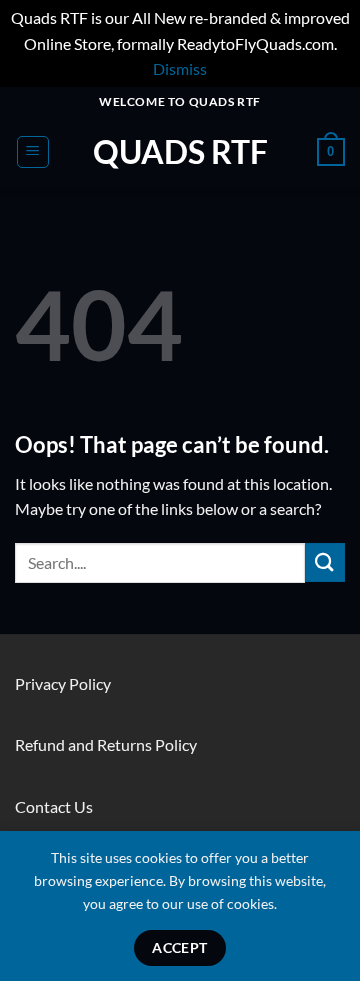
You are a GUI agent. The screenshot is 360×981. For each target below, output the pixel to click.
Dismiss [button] (180, 68)
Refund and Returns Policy (106, 744)
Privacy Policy (63, 683)
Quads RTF (180, 152)
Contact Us (54, 806)
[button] (33, 152)
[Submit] (325, 562)
